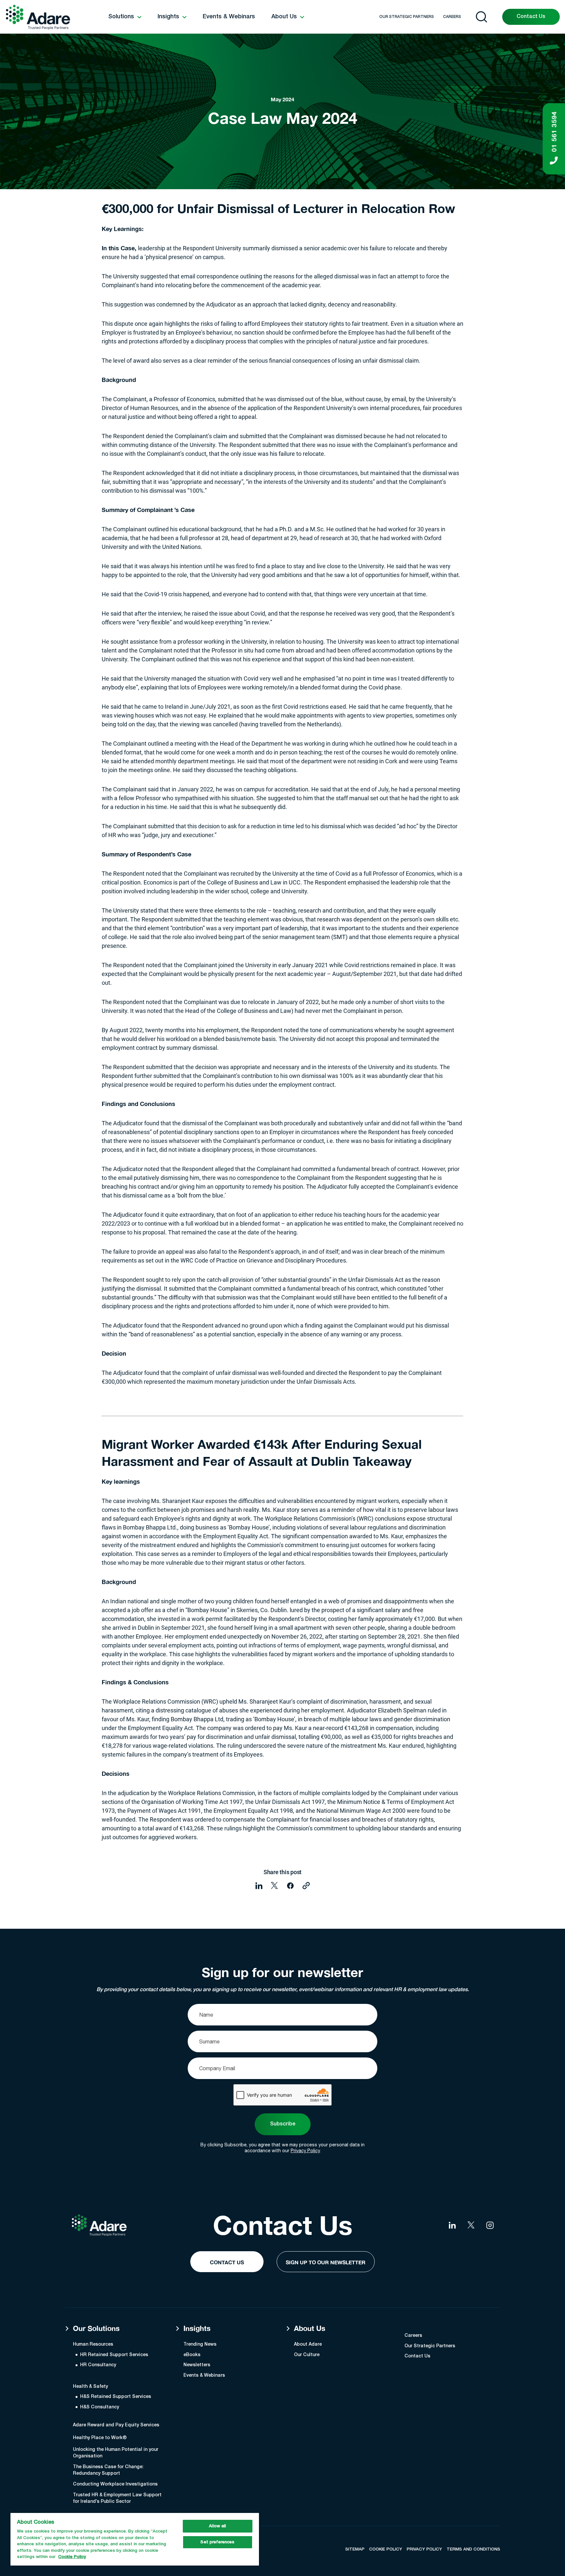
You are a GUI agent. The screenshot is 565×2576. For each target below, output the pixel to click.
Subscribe (283, 2124)
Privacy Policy (305, 2151)
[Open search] (481, 17)
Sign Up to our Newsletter (326, 2262)
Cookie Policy (72, 2557)
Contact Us (531, 17)
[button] (125, 17)
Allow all (217, 2526)
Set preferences (217, 2542)
